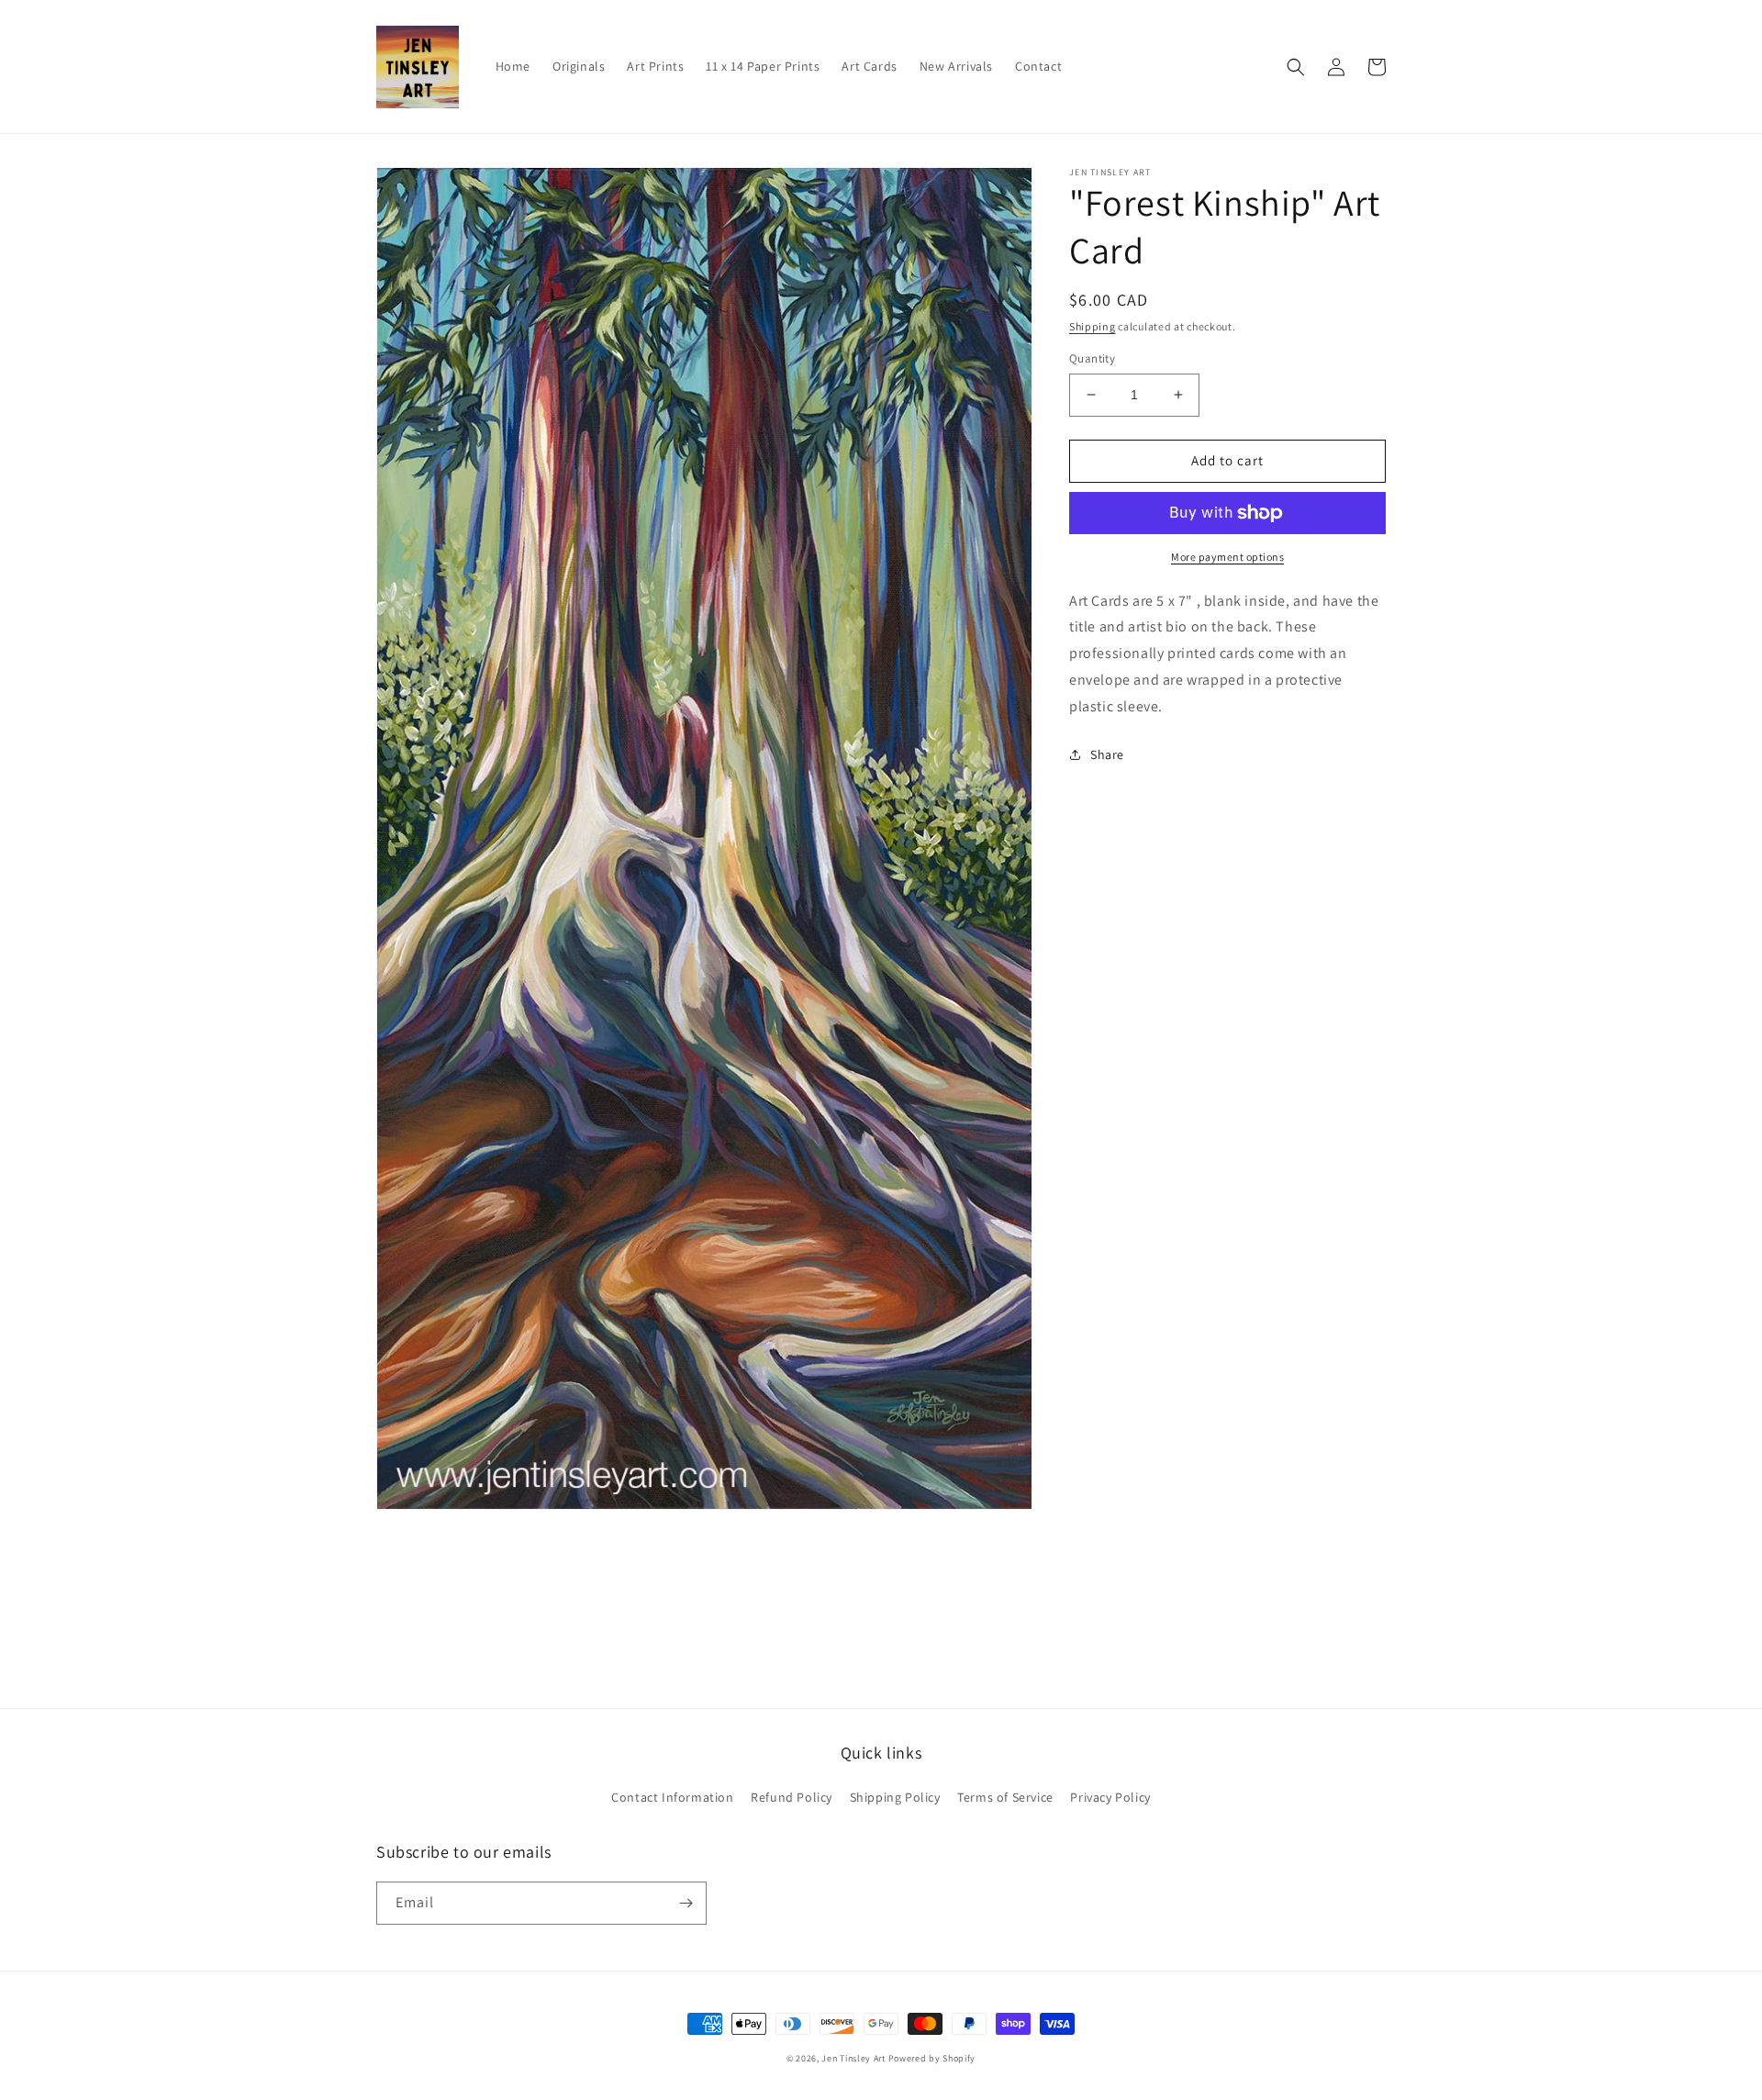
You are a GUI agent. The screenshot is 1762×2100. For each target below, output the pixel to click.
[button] (1296, 67)
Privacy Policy (1110, 1797)
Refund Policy (792, 1797)
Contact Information (672, 1797)
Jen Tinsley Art (853, 2058)
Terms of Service (1005, 1797)
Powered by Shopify (932, 2058)
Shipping (1093, 326)
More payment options (1227, 557)
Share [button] (1107, 754)
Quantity (1092, 358)
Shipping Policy (895, 1797)
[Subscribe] (686, 1903)
